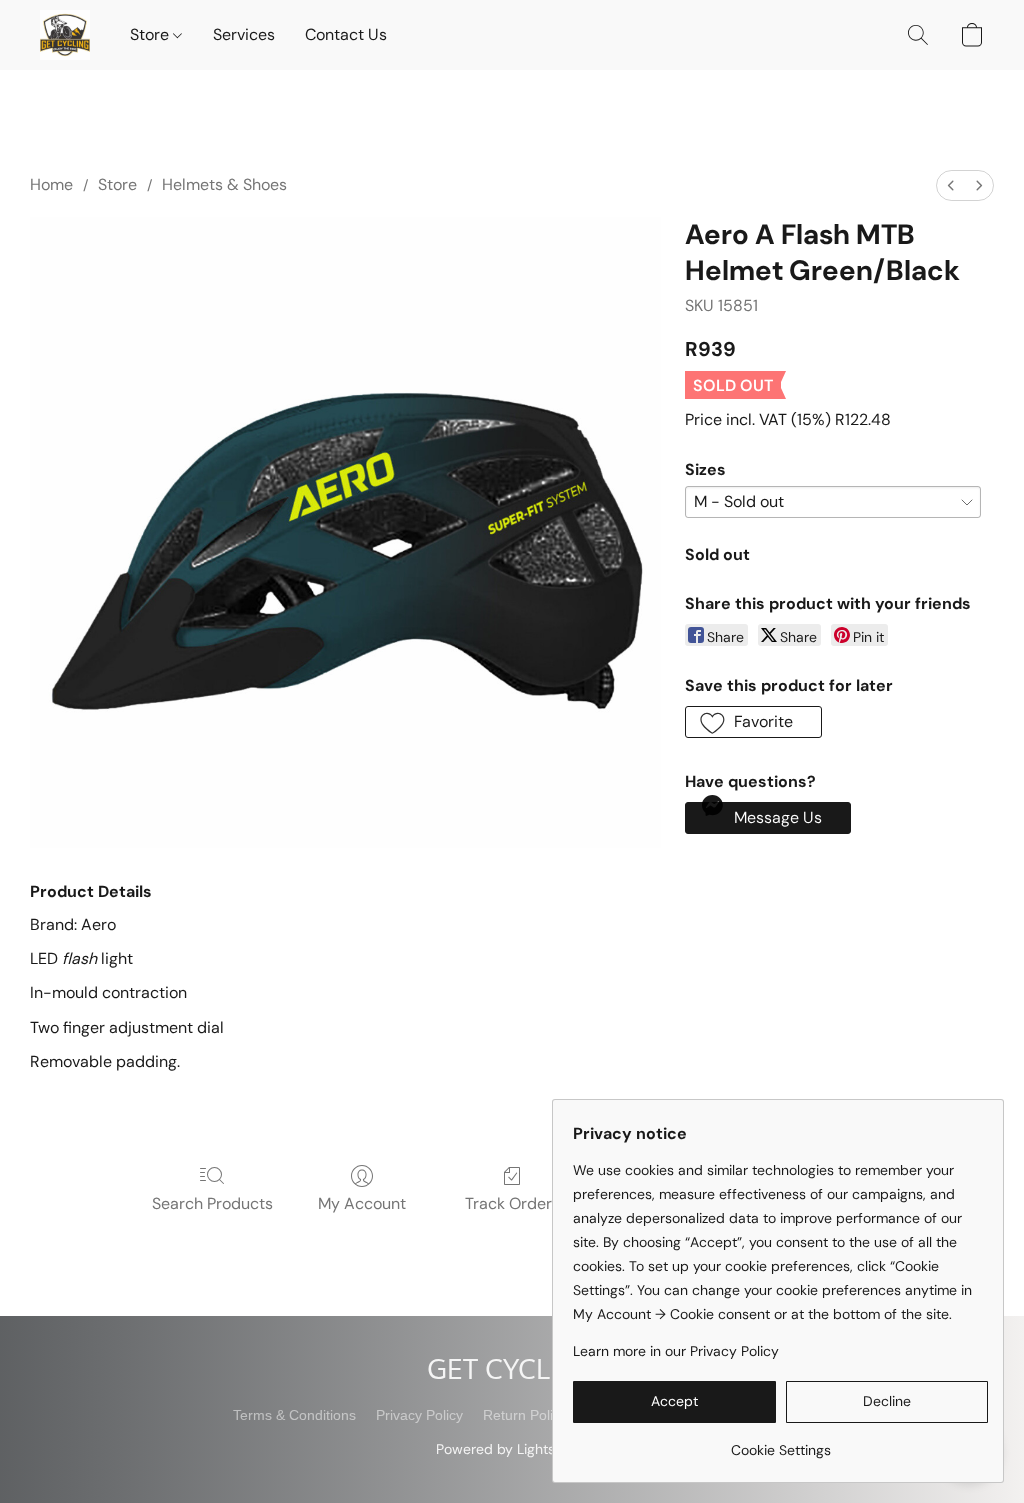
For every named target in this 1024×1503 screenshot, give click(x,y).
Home (51, 184)
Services (244, 34)
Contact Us (346, 34)
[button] (65, 35)
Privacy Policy (419, 1415)
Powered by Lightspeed (512, 1449)
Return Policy (525, 1415)
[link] (780, 1442)
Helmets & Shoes (224, 184)
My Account (362, 1203)
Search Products (212, 1203)
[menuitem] (951, 185)
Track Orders (512, 1203)
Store (151, 34)
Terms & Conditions (294, 1415)
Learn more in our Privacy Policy (676, 1351)
